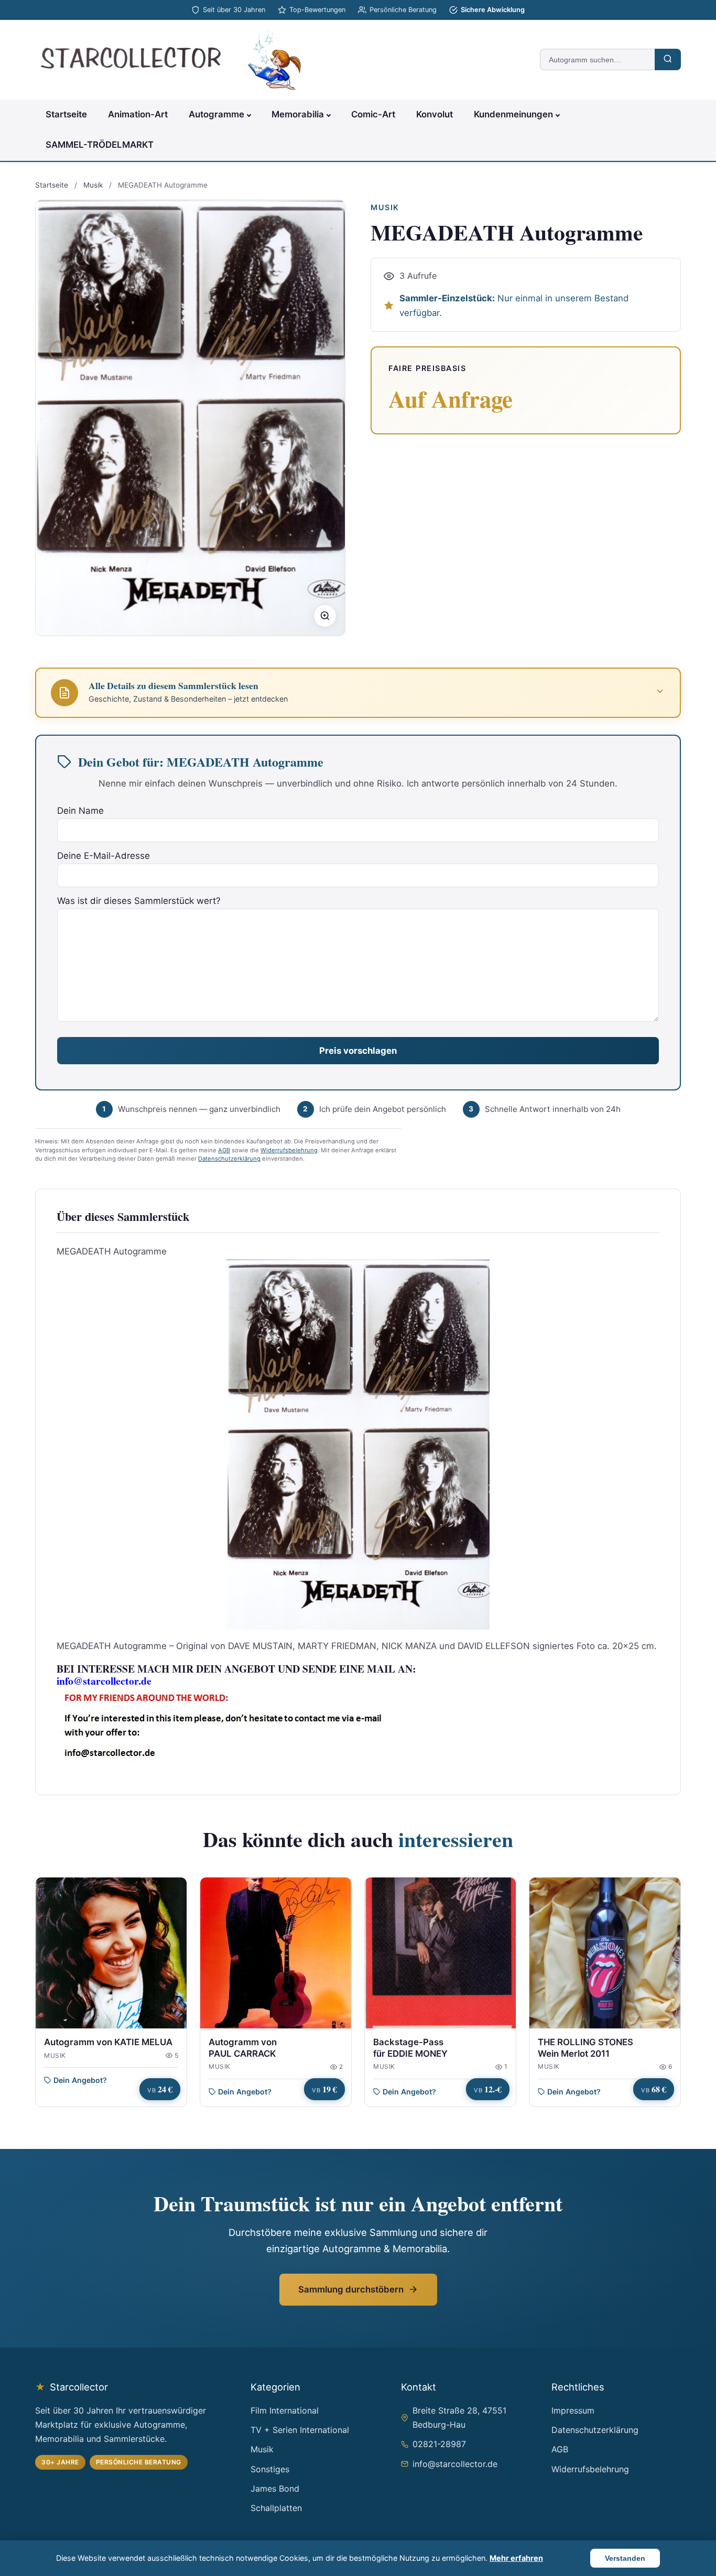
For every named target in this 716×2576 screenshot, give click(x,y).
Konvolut (435, 114)
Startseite (66, 114)
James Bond (275, 2488)
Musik (93, 185)
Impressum (573, 2410)
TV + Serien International (300, 2430)
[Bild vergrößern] (325, 616)
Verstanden (625, 2558)
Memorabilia (298, 114)
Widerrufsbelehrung (289, 1150)
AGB (224, 1150)
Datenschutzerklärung (229, 1159)
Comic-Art (373, 114)
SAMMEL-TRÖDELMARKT (100, 145)
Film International (285, 2410)
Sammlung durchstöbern (351, 2289)
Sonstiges (270, 2469)
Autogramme (216, 114)
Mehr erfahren (516, 2558)
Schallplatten (276, 2508)
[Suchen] (668, 59)
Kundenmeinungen (513, 114)
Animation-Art (138, 114)
